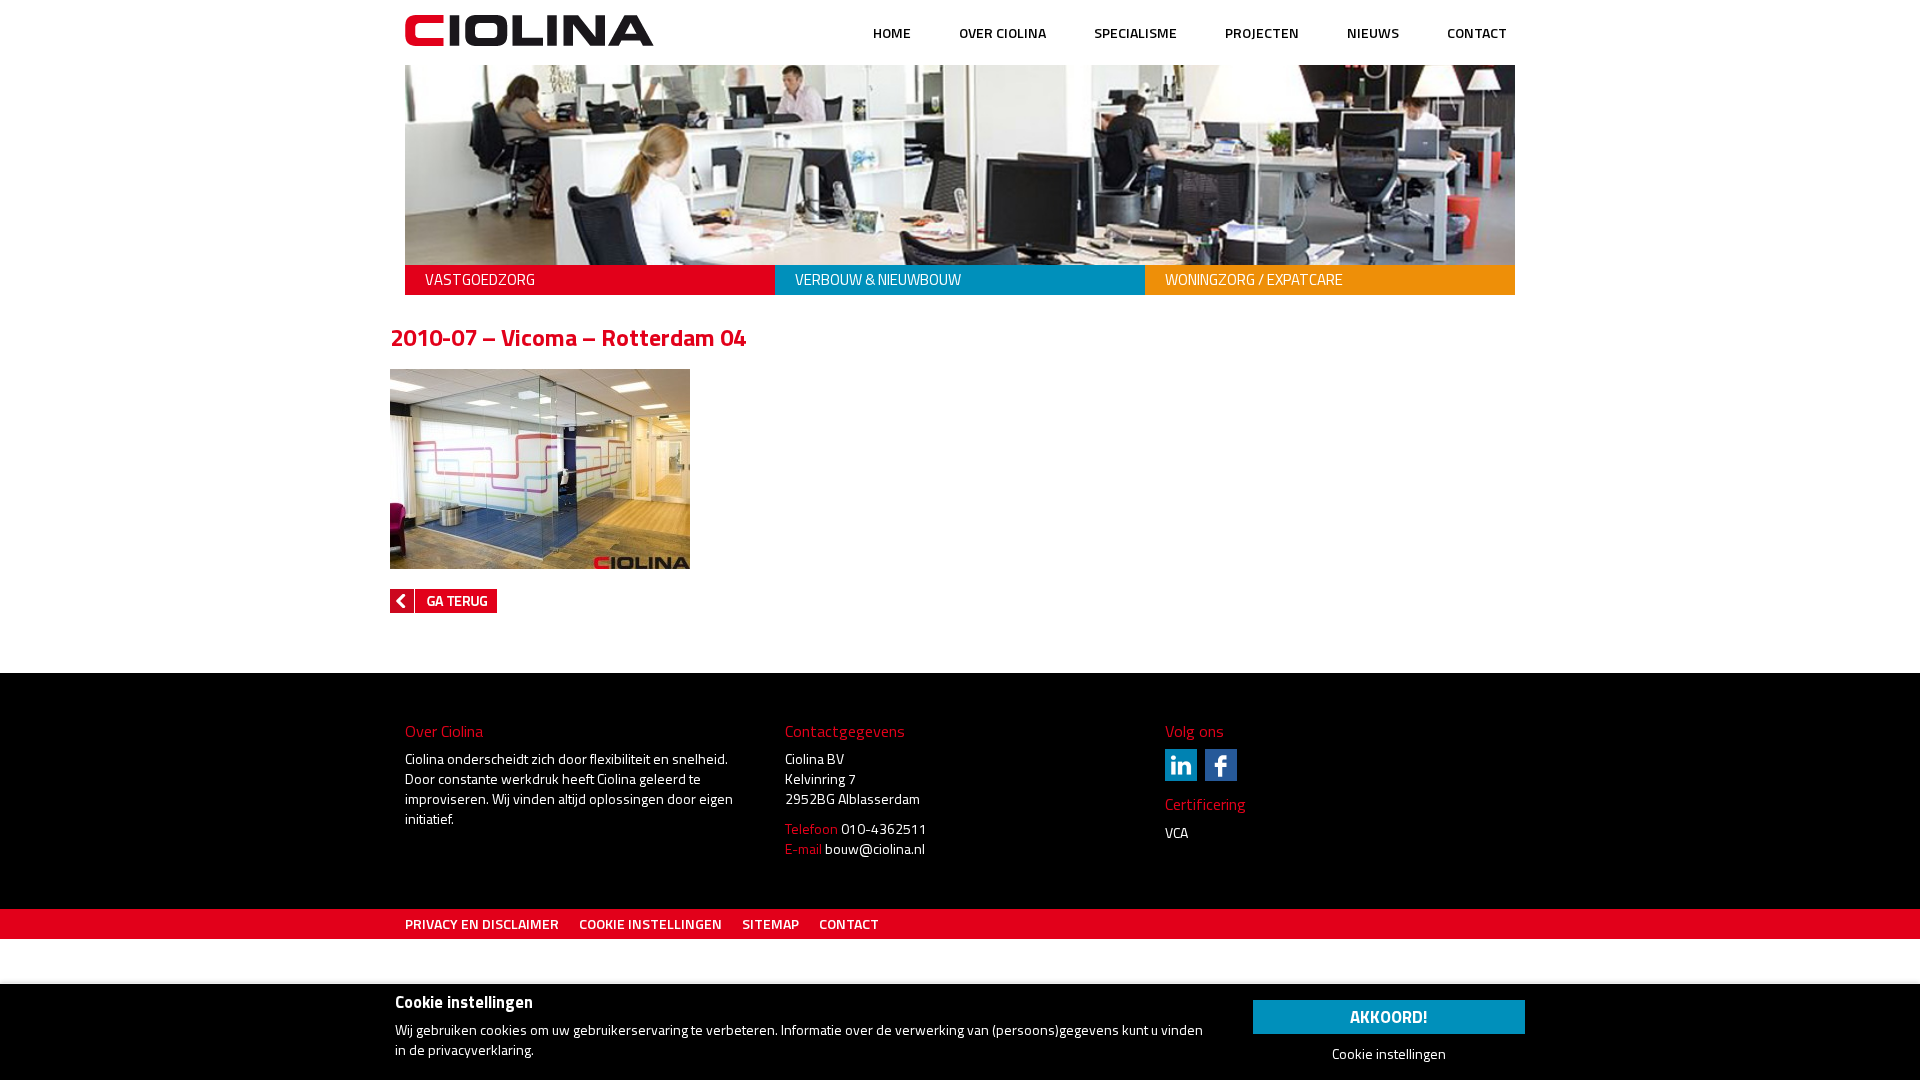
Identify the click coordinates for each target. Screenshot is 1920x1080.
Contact (1477, 32)
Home (892, 32)
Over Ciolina (1002, 32)
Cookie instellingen (650, 923)
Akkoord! (1388, 1017)
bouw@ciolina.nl (875, 848)
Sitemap (770, 923)
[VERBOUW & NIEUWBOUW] (960, 250)
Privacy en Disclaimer (482, 923)
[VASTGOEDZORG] (590, 250)
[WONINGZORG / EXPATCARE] (1330, 250)
